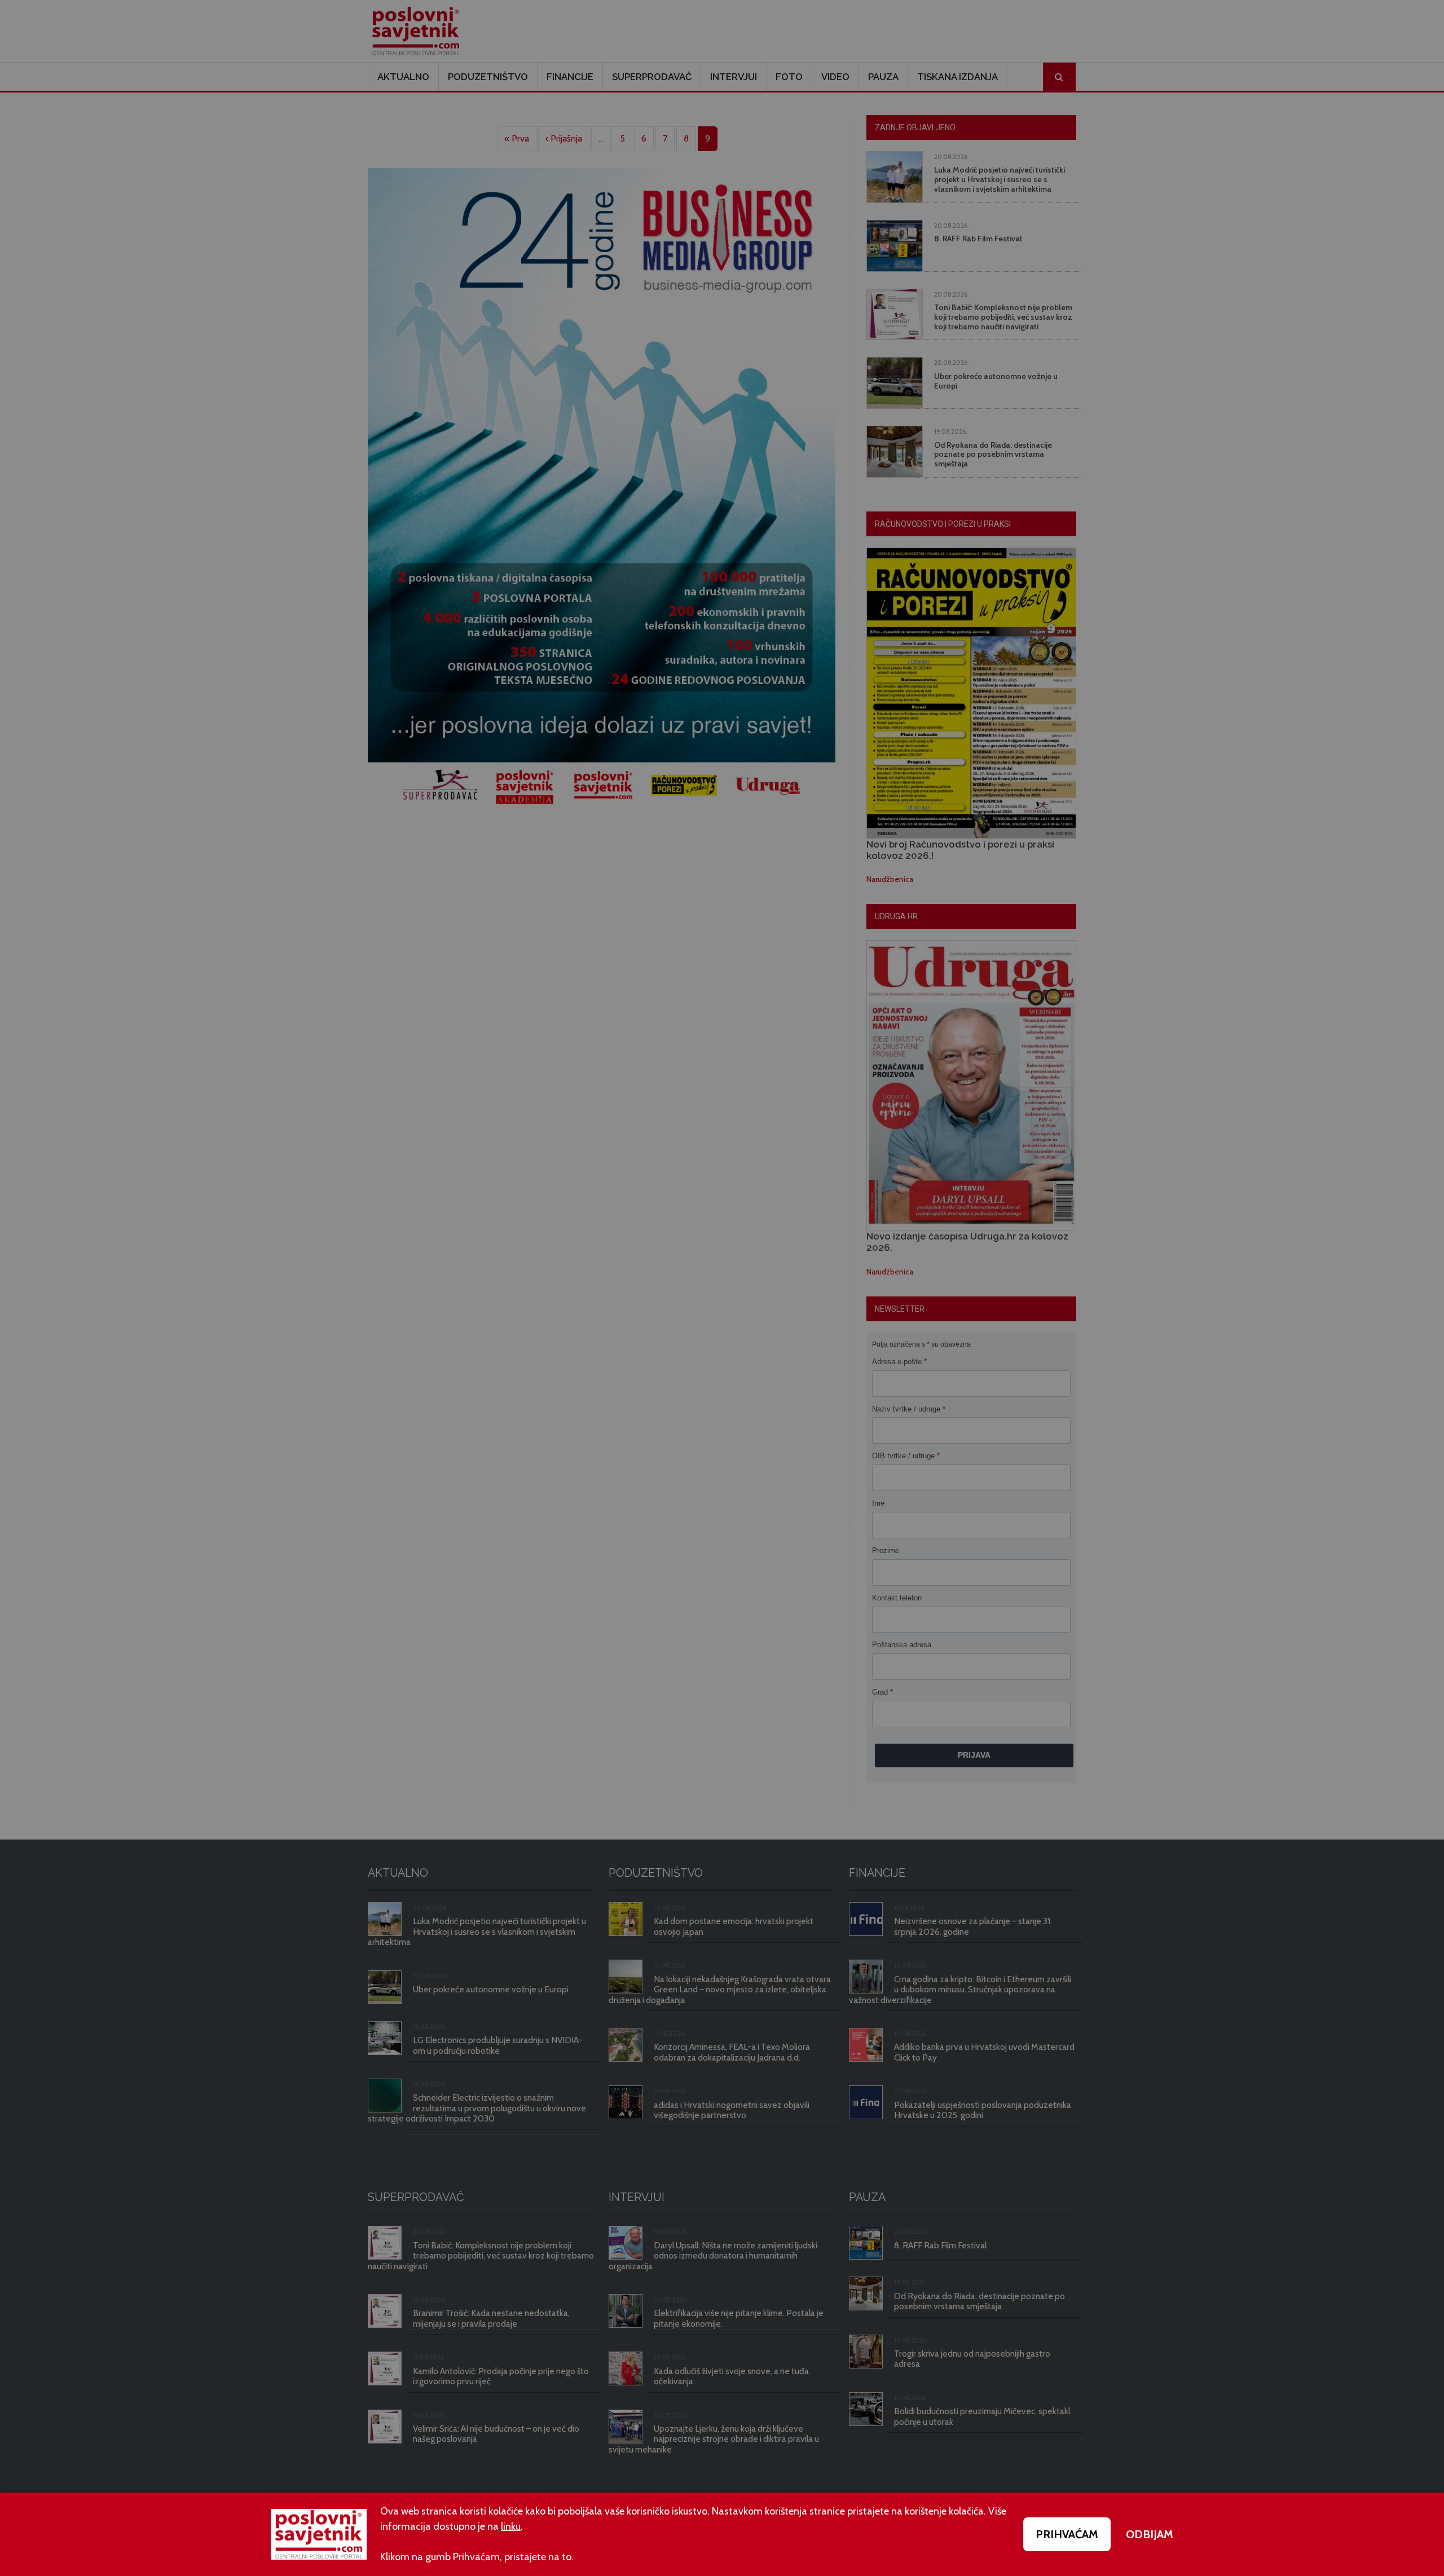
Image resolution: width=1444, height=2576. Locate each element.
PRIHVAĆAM (1067, 2534)
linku (511, 2526)
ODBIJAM (1150, 2534)
